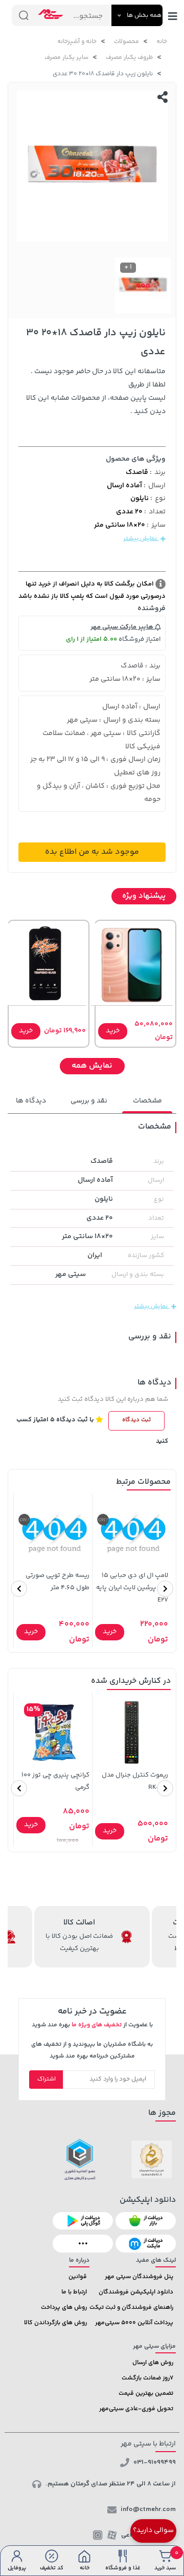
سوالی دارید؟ (153, 2530)
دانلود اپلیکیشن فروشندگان (136, 2292)
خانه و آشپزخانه (77, 42)
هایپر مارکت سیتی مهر (123, 627)
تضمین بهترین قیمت (146, 2394)
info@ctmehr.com (148, 2509)
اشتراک (47, 2079)
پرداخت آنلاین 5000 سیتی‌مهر (134, 2323)
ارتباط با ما (74, 2292)
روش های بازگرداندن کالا (55, 2323)
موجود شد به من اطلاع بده (92, 852)
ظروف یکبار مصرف (129, 58)
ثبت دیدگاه (136, 1420)
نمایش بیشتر (141, 539)
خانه (162, 42)
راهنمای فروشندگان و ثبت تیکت (131, 2308)
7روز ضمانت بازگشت (147, 2378)
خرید (113, 1031)
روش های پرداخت (64, 2308)
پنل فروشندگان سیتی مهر (139, 2277)
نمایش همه (92, 1066)
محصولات (126, 42)
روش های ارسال (153, 2363)
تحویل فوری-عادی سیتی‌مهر (136, 2409)
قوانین (78, 2277)
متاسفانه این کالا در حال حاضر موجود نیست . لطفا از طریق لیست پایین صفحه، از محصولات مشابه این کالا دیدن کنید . (96, 392)
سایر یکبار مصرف (66, 58)
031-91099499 (155, 2462)
